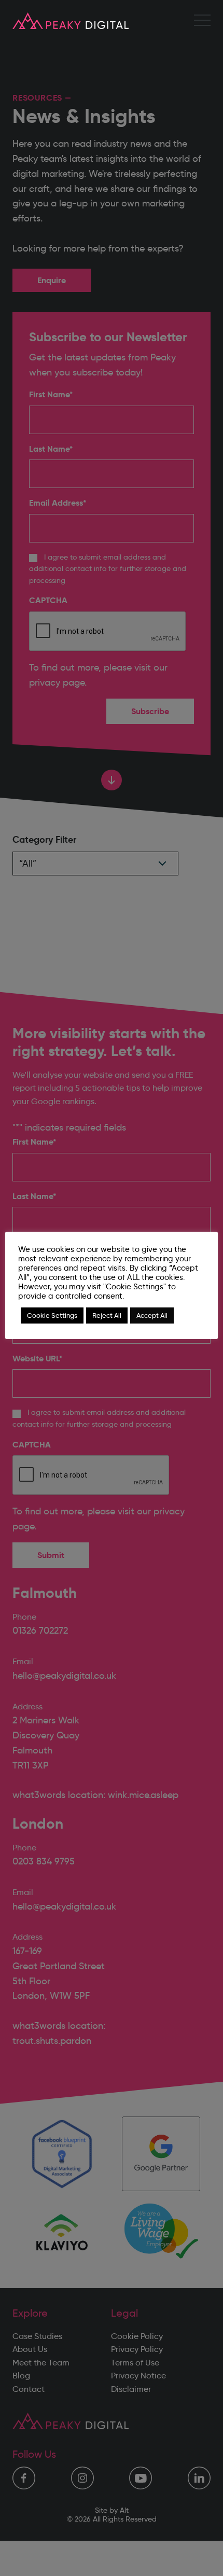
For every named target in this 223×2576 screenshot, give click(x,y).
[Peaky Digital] (71, 21)
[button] (202, 21)
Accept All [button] (152, 1315)
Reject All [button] (107, 1315)
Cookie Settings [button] (52, 1315)
